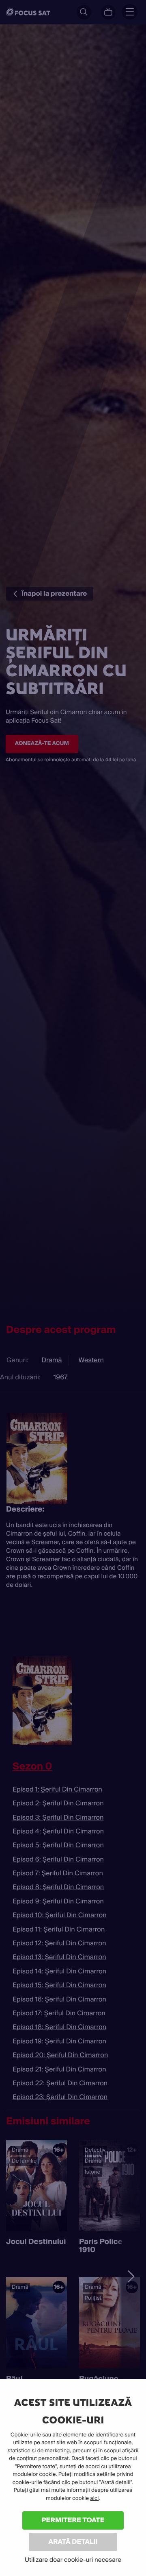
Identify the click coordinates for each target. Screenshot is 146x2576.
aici (94, 2498)
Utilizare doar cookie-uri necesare (73, 2560)
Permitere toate (73, 2520)
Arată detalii (73, 2542)
